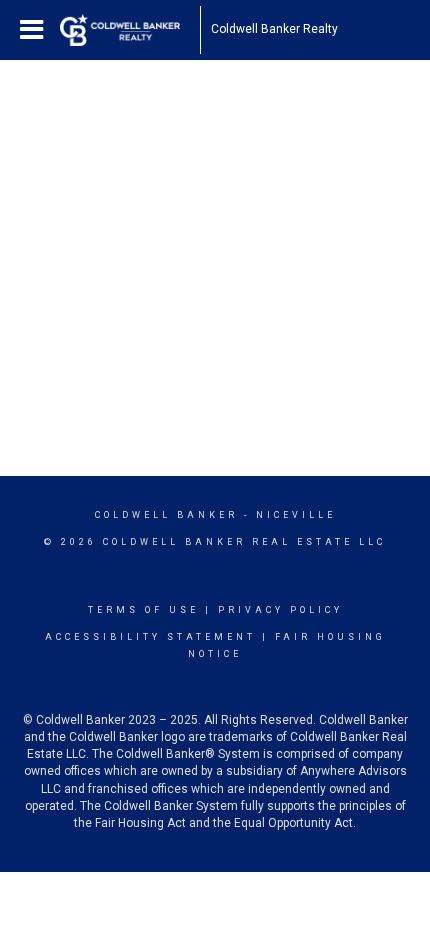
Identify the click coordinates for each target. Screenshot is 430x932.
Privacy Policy (280, 610)
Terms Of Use (143, 610)
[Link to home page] (130, 30)
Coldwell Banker (166, 515)
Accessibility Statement (150, 637)
